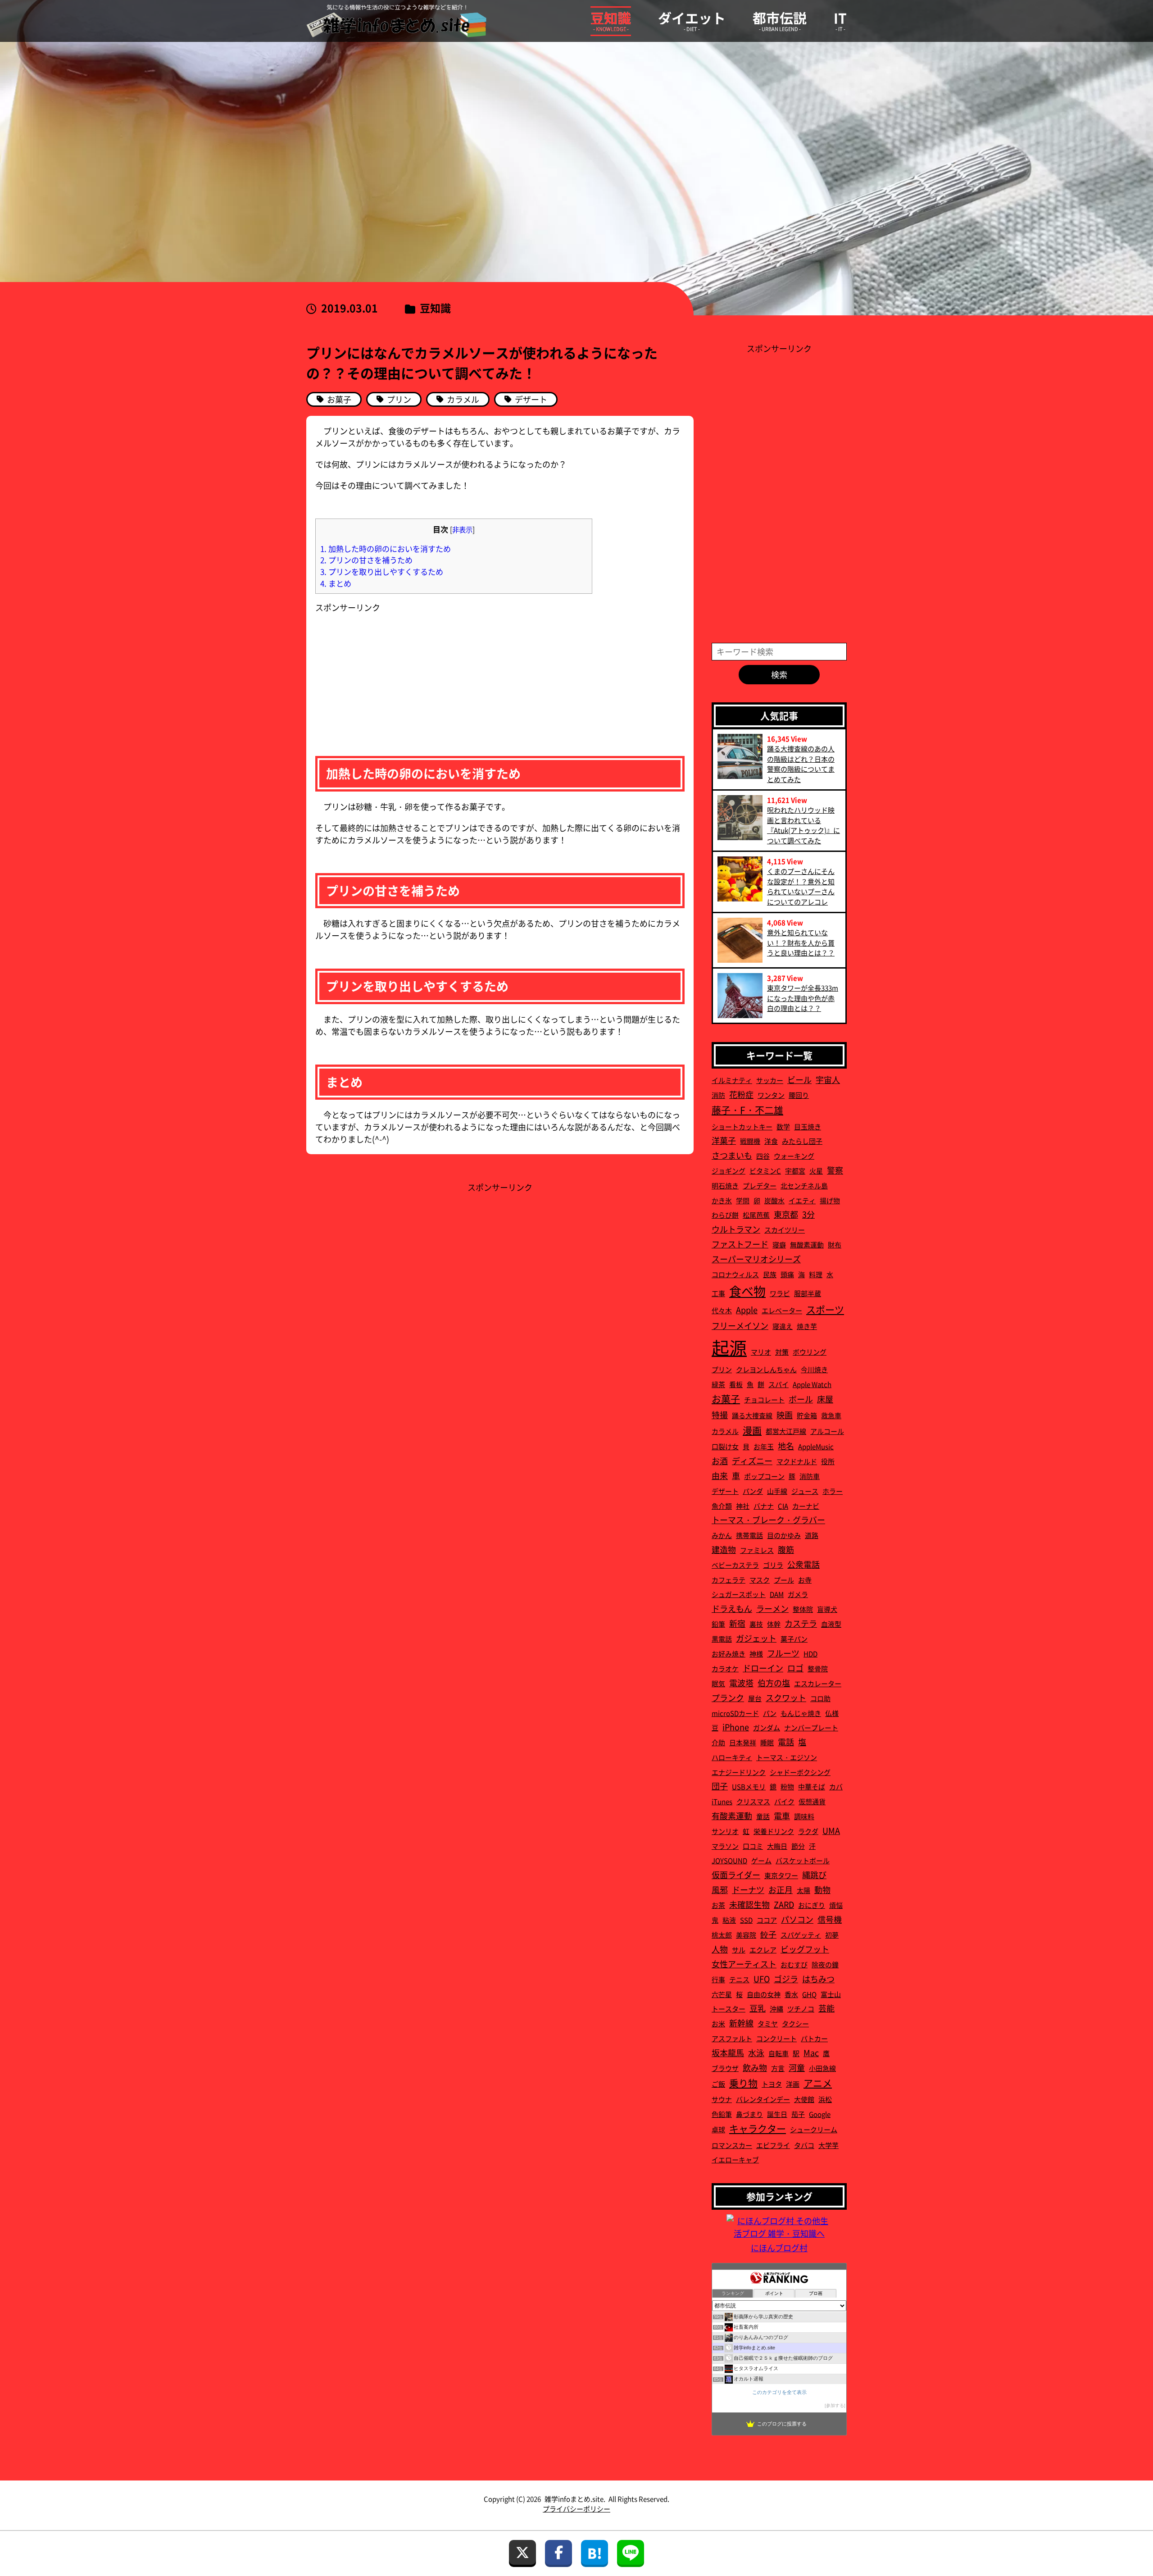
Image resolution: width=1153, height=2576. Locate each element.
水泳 (756, 2053)
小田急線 (822, 2068)
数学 (783, 1126)
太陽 (803, 1890)
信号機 (830, 1919)
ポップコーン (764, 1476)
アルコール (827, 1431)
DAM (777, 1594)
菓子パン (794, 1639)
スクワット (786, 1698)
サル (739, 1950)
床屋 (825, 1399)
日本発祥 (743, 1742)
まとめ (336, 583)
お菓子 (726, 1398)
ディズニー (752, 1461)
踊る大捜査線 (752, 1415)
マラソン (725, 1846)
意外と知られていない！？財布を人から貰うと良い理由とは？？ (801, 942)
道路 (812, 1535)
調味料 (804, 1816)
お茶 (718, 1905)
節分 (798, 1846)
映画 (785, 1415)
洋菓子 (724, 1140)
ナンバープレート (811, 1727)
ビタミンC (765, 1171)
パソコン (797, 1919)
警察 (835, 1170)
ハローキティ (732, 1757)
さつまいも (732, 1155)
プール (784, 1580)
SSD (746, 1920)
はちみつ (818, 1979)
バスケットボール (803, 1860)
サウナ (722, 2099)
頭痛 (787, 1274)
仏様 (832, 1713)
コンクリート (776, 2038)
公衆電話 (803, 1564)
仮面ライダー (736, 1875)
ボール (801, 1399)
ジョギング (729, 1171)
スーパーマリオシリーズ (756, 1259)
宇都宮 (795, 1171)
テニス (739, 1979)
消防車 (810, 1476)
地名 (786, 1446)
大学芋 (828, 2145)
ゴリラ (773, 1565)
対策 (782, 1352)
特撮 (720, 1415)
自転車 (779, 2053)
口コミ (753, 1846)
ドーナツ (748, 1889)
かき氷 (722, 1200)
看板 (736, 1384)
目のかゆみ (784, 1535)
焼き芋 (807, 1326)
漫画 (752, 1430)
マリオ (761, 1352)
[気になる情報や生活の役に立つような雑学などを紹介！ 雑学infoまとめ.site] (396, 21)
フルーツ (783, 1653)
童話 (763, 1816)
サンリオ (725, 1831)
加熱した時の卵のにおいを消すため (386, 548)
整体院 (803, 1609)
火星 (816, 1171)
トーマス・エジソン (787, 1757)
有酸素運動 (732, 1816)
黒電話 (722, 1639)
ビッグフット (805, 1949)
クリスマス (753, 1801)
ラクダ (808, 1831)
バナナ (764, 1506)
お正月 (781, 1889)
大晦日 (777, 1846)
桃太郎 (722, 1935)
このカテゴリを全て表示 (779, 2392)
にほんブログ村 (779, 2248)
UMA (831, 1830)
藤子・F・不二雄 (747, 1110)
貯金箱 (807, 1415)
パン (770, 1713)
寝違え (783, 1326)
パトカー (814, 2038)
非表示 (462, 529)
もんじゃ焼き (801, 1713)
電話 (786, 1742)
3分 (808, 1214)
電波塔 (741, 1683)
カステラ (801, 1623)
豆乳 (758, 2008)
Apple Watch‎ (812, 1384)
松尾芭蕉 (756, 1215)
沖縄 (776, 2009)
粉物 (787, 1786)
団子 (720, 1786)
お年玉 (764, 1446)
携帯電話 (749, 1535)
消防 (718, 1095)
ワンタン (771, 1095)
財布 (835, 1245)
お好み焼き (729, 1654)
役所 (828, 1461)
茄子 (798, 2114)
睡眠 (767, 1742)
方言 (778, 2068)
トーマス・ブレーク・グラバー (768, 1520)
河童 (797, 2067)
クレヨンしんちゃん (766, 1369)
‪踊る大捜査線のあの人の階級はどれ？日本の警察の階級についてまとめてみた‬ (801, 764)
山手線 (777, 1491)
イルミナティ (732, 1080)
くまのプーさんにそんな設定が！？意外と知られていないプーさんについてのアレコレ (801, 886)
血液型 (831, 1624)
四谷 (763, 1156)
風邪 (720, 1889)
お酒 (720, 1461)
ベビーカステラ (735, 1565)
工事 (718, 1293)
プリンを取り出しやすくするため (382, 571)
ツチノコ (801, 2009)
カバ (836, 1786)
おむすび (794, 1964)
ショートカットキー (742, 1126)
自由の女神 (764, 1994)
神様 (756, 1654)
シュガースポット (739, 1594)
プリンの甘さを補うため (366, 560)
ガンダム (767, 1727)
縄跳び (814, 1875)
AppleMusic (816, 1446)
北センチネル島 (804, 1186)
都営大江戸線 (786, 1431)
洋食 (771, 1141)
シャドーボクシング (800, 1772)
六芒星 (722, 1994)
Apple (747, 1310)
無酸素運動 (807, 1245)
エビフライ (773, 2145)
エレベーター (782, 1310)
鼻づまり (749, 2114)
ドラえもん (732, 1608)
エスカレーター (818, 1683)
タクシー (795, 2023)
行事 (718, 1979)
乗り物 (743, 2083)
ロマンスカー (732, 2145)
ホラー (833, 1491)
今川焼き (814, 1369)
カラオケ (725, 1668)
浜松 (825, 2099)
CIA (783, 1506)
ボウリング (810, 1352)
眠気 (718, 1683)
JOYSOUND (729, 1860)
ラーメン (772, 1608)
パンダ (753, 1491)
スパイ (779, 1384)
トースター (729, 2009)
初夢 (832, 1935)
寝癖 (779, 1245)
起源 (729, 1347)
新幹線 (741, 2023)
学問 (743, 1200)
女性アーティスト (744, 1964)
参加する (835, 2405)
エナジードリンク (739, 1772)
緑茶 (718, 1384)
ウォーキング (794, 1156)
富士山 (831, 1994)
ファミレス (757, 1550)
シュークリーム (814, 2129)
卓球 (718, 2129)
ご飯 (718, 2084)
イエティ (802, 1200)
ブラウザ (725, 2068)
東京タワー (781, 1875)
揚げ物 (830, 1200)
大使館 (804, 2099)
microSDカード (735, 1713)
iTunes (722, 1801)
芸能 (826, 2008)
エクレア (763, 1950)
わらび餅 (725, 1215)
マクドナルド (797, 1461)
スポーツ (825, 1309)
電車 (782, 1816)
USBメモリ (749, 1786)
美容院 (746, 1935)
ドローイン (763, 1668)
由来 (720, 1475)
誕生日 (777, 2114)
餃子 (768, 1934)
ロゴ (795, 1668)
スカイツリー (785, 1230)
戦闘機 (750, 1141)
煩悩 (836, 1905)
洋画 (793, 2084)
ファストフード (740, 1244)
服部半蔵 (808, 1293)
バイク (784, 1801)
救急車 (831, 1415)
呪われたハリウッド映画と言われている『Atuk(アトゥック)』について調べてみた (803, 825)
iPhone (736, 1727)
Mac (811, 2053)
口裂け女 (725, 1446)
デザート (725, 1491)
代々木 (722, 1310)
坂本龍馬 (728, 2053)
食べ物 (747, 1291)
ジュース (805, 1491)
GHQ (809, 1994)
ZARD (784, 1904)
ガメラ (798, 1594)
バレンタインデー (763, 2099)
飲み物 (755, 2067)
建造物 (724, 1549)
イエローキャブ (735, 2160)
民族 (770, 1274)
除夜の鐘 (825, 1964)
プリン (722, 1369)
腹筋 (786, 1549)
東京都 (786, 1214)
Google (820, 2114)
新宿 (737, 1623)
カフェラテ (729, 1580)
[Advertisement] (383, 670)
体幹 (774, 1624)
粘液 (729, 1920)
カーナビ (806, 1506)
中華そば (812, 1786)
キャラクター (758, 2128)
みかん (722, 1535)
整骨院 (818, 1668)
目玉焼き (808, 1126)
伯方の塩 (774, 1683)
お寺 (805, 1580)
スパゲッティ (801, 1935)
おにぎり (812, 1905)
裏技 (756, 1624)
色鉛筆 (722, 2114)
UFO (762, 1979)
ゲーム (761, 1860)
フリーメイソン (740, 1325)
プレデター (760, 1186)
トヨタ (772, 2084)
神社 (743, 1506)
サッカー (770, 1080)
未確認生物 (749, 1904)
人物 (720, 1949)
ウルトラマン (736, 1229)
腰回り (799, 1095)
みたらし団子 (802, 1141)
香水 (791, 1994)
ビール (799, 1079)
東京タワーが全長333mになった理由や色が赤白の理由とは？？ (803, 998)
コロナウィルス (735, 1274)
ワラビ (780, 1293)
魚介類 (722, 1506)
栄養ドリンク (774, 1831)
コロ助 (820, 1698)
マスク (760, 1580)
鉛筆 (718, 1624)
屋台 (755, 1698)
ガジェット (756, 1638)
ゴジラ (786, 1979)
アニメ (818, 2083)
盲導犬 (827, 1609)
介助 (718, 1742)
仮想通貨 (812, 1801)
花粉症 (741, 1094)
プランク (728, 1698)
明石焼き (725, 1186)
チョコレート (764, 1400)
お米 (718, 2023)
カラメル (725, 1431)
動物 (822, 1889)
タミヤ (768, 2023)
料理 (816, 1274)
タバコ (804, 2145)
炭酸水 (774, 1200)
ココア (767, 1920)
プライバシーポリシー (576, 2509)
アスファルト (732, 2038)
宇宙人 (828, 1079)
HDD (810, 1654)
